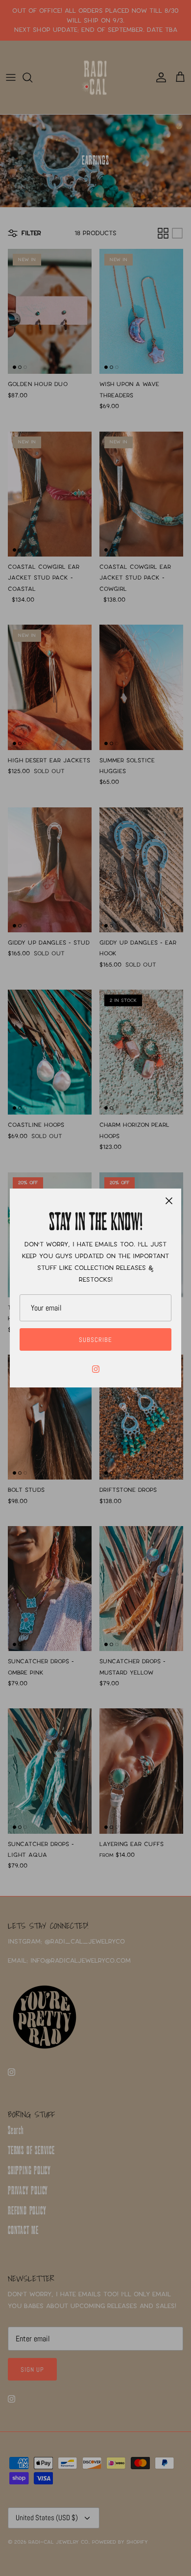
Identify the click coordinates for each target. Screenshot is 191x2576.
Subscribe (95, 1340)
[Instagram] (96, 1369)
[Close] (169, 1201)
